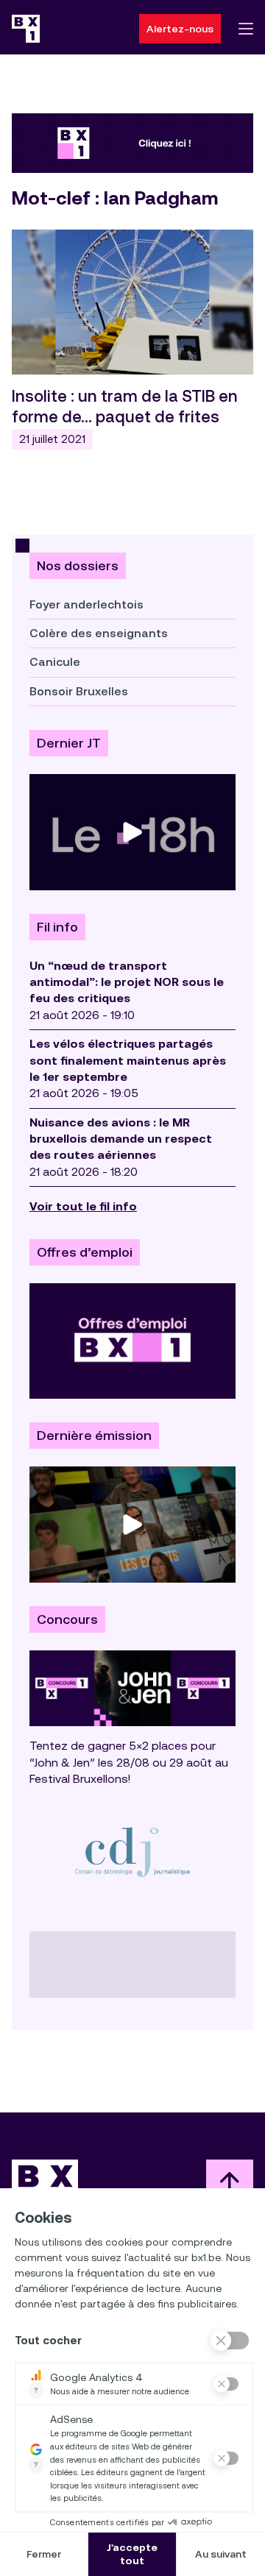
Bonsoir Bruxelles (79, 691)
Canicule (55, 662)
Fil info (57, 927)
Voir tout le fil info (83, 1206)
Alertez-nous (180, 29)
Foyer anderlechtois (86, 604)
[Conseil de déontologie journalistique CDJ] (132, 1852)
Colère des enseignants (99, 633)
